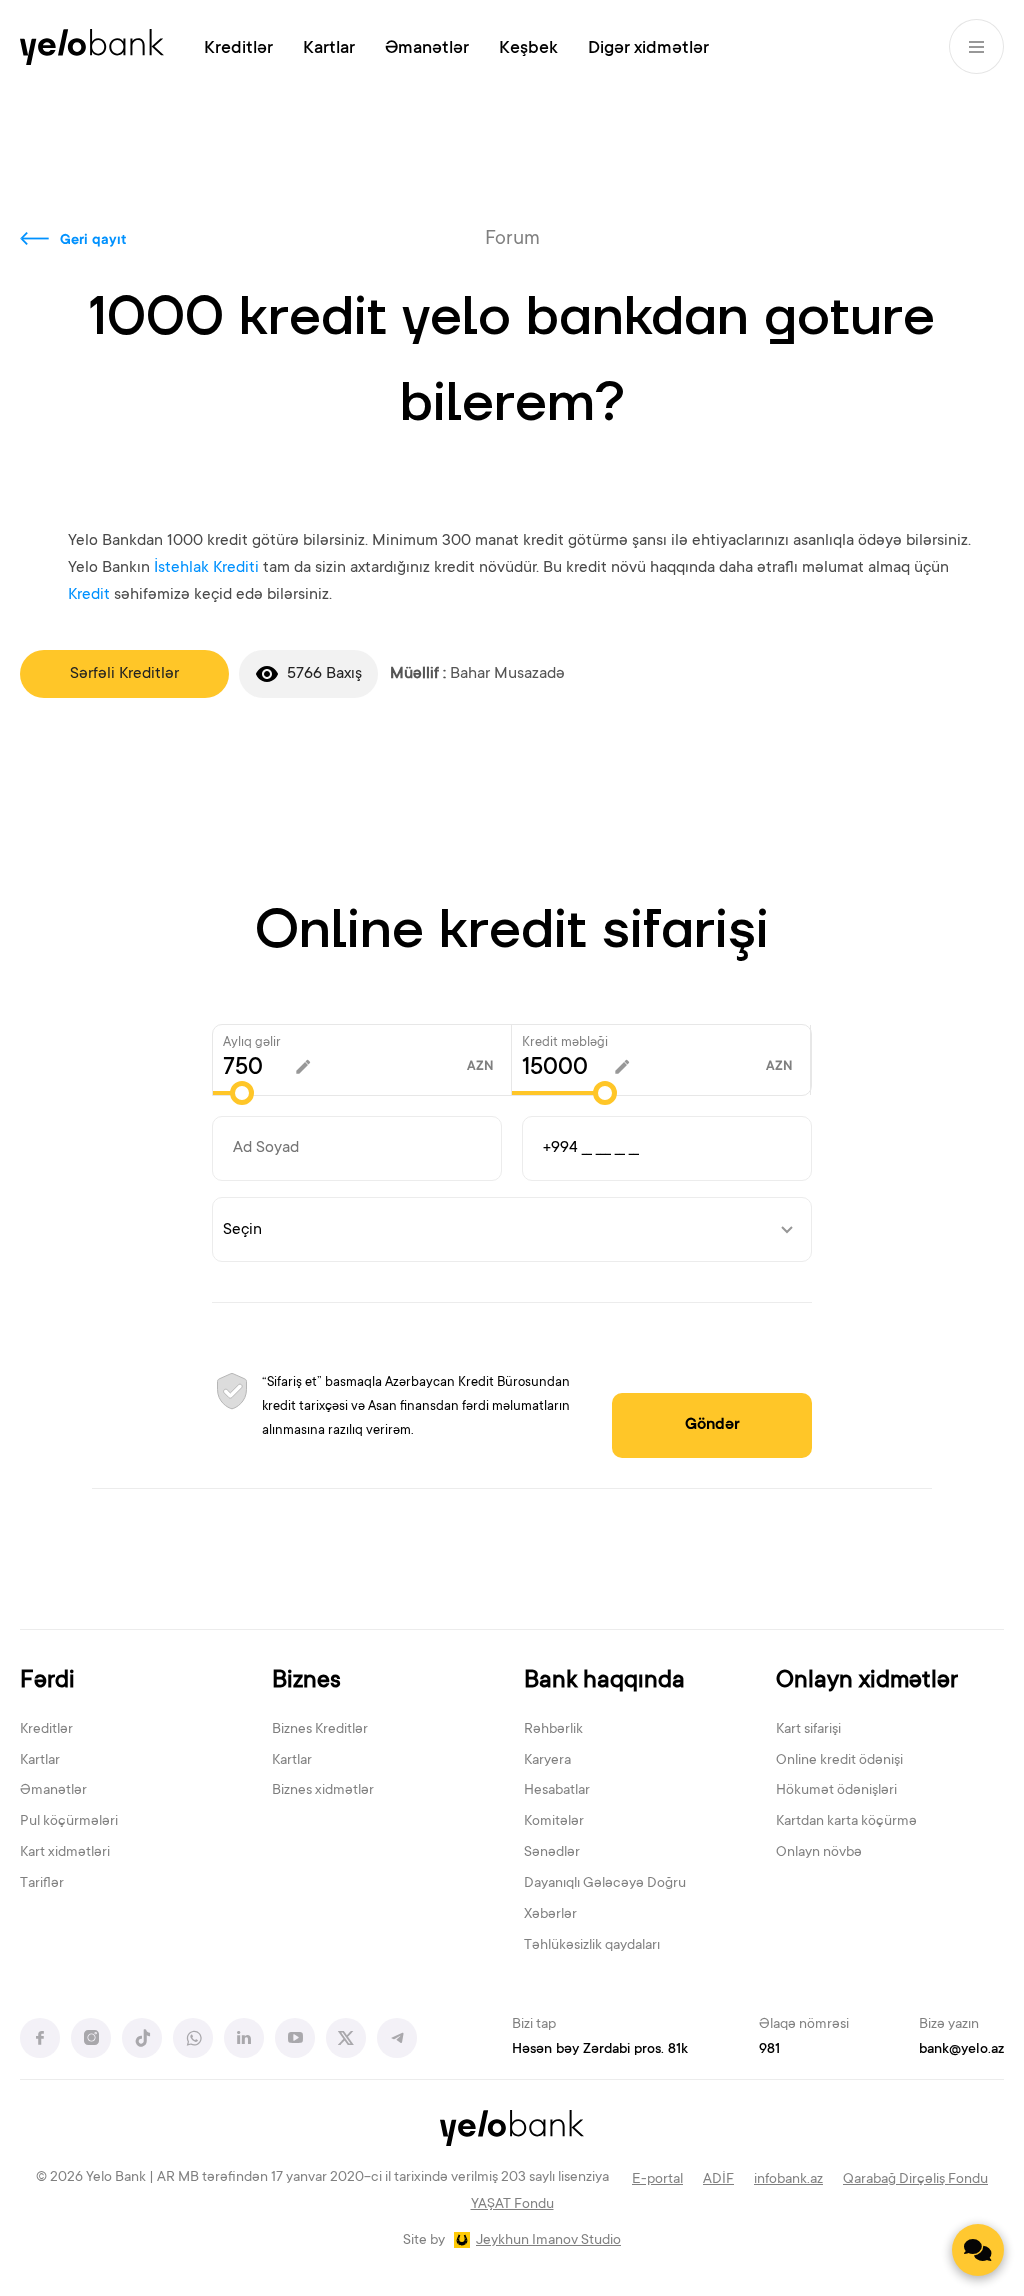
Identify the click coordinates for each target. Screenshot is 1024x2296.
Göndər (712, 1425)
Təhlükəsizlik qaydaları (592, 1946)
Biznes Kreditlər (320, 1730)
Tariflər (42, 1884)
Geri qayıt (93, 241)
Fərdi (47, 1681)
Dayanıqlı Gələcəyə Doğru (605, 1884)
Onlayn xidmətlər (867, 1681)
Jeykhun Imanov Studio (548, 2241)
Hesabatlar (557, 1791)
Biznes (306, 1681)
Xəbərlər (550, 1915)
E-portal (657, 2180)
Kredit (89, 595)
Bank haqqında (604, 1681)
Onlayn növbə (819, 1853)
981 (769, 2050)
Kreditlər (238, 49)
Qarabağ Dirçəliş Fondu (915, 2180)
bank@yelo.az (961, 2050)
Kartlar (329, 49)
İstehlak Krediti (206, 568)
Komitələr (554, 1822)
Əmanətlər (427, 49)
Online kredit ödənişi (839, 1761)
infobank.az (788, 2180)
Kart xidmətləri (65, 1853)
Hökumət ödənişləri (836, 1791)
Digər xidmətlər (648, 49)
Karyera (547, 1761)
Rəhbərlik (553, 1730)
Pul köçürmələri (69, 1822)
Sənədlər (552, 1853)
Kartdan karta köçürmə (846, 1822)
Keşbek (528, 49)
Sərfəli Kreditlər (124, 674)
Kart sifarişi (808, 1730)
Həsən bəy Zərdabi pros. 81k (600, 2050)
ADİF (718, 2180)
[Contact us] (978, 2250)
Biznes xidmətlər (323, 1791)
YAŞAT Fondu (512, 2205)
